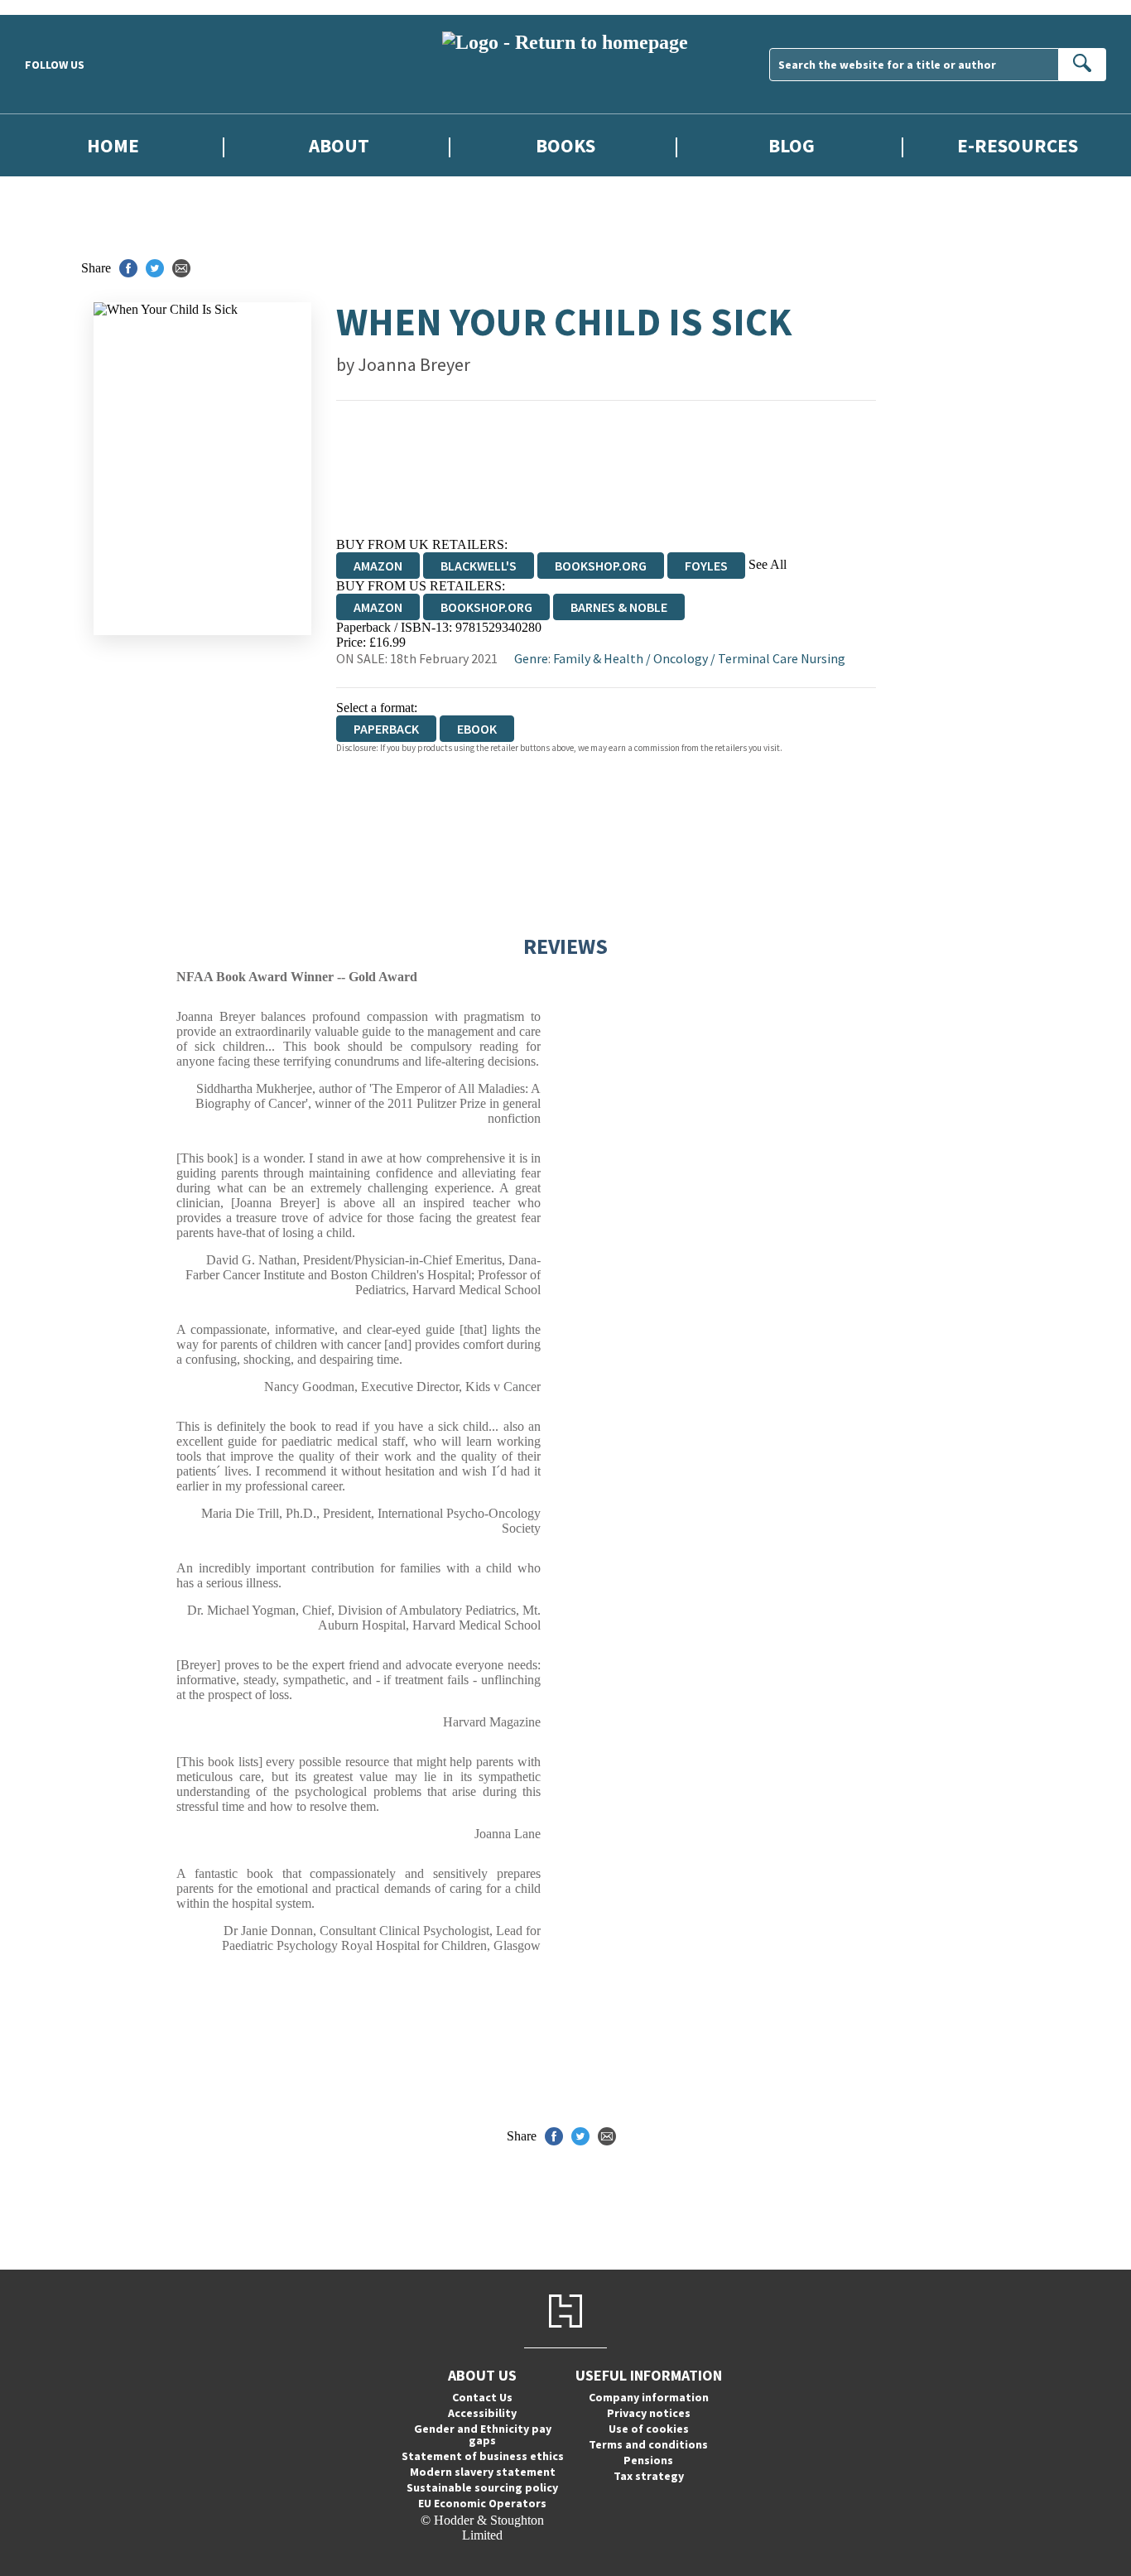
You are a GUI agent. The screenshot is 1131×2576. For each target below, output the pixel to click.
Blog (792, 145)
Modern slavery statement (483, 2472)
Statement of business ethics (483, 2456)
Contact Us (482, 2397)
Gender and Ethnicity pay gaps (483, 2434)
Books (565, 145)
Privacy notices (649, 2413)
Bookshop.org (601, 566)
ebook (477, 729)
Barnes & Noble (619, 607)
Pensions (648, 2460)
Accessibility (482, 2413)
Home (113, 145)
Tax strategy (649, 2476)
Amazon (378, 566)
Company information (649, 2397)
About (339, 145)
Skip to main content (54, 7)
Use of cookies (649, 2429)
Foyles (706, 566)
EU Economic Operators (482, 2503)
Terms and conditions (648, 2444)
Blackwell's (479, 566)
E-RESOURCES (1018, 145)
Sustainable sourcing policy (482, 2487)
